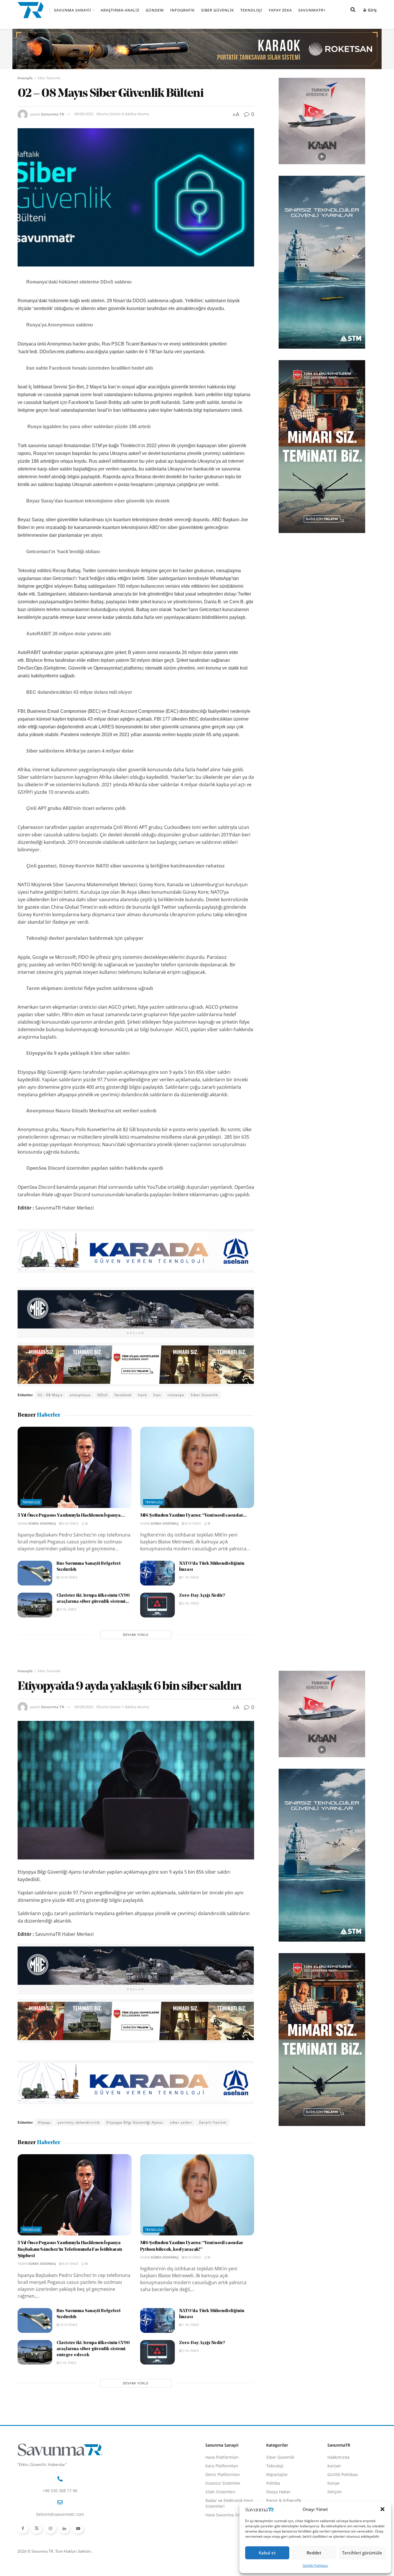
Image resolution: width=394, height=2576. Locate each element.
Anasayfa (25, 78)
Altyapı (44, 2122)
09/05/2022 (84, 114)
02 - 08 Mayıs (50, 1395)
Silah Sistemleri (220, 2492)
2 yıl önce (68, 1609)
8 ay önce (193, 1523)
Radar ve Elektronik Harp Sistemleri (229, 2503)
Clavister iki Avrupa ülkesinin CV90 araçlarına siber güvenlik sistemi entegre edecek (93, 2349)
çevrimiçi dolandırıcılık (79, 2122)
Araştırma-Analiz (120, 10)
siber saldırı (181, 2122)
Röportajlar (277, 2474)
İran (157, 1395)
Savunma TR (53, 114)
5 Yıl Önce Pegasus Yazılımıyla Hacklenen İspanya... (71, 1515)
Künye (333, 2483)
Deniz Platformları (223, 2474)
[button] (382, 2509)
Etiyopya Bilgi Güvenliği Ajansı (135, 2122)
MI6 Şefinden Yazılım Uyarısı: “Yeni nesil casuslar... (194, 1515)
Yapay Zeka (280, 10)
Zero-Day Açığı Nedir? (202, 1596)
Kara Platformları (222, 2466)
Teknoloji (251, 10)
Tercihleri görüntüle (362, 2553)
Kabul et (267, 2553)
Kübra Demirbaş (42, 1523)
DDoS (103, 1395)
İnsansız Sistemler (223, 2483)
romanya (176, 1395)
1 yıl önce (190, 1577)
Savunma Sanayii (73, 10)
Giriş (372, 10)
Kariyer (334, 2466)
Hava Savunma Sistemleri (230, 2515)
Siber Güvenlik (217, 10)
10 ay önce (68, 1577)
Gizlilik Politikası (315, 2565)
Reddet (314, 2553)
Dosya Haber (278, 2492)
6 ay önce (70, 1523)
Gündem (155, 10)
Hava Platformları (222, 2457)
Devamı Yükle (136, 1635)
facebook (123, 1395)
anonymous (80, 1395)
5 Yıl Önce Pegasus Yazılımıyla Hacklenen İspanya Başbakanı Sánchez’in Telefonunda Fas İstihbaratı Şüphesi (70, 2249)
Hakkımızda (338, 2457)
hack (142, 1395)
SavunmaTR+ (312, 10)
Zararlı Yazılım (213, 2122)
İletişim (334, 2492)
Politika (273, 2483)
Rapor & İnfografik (284, 2500)
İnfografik (182, 10)
